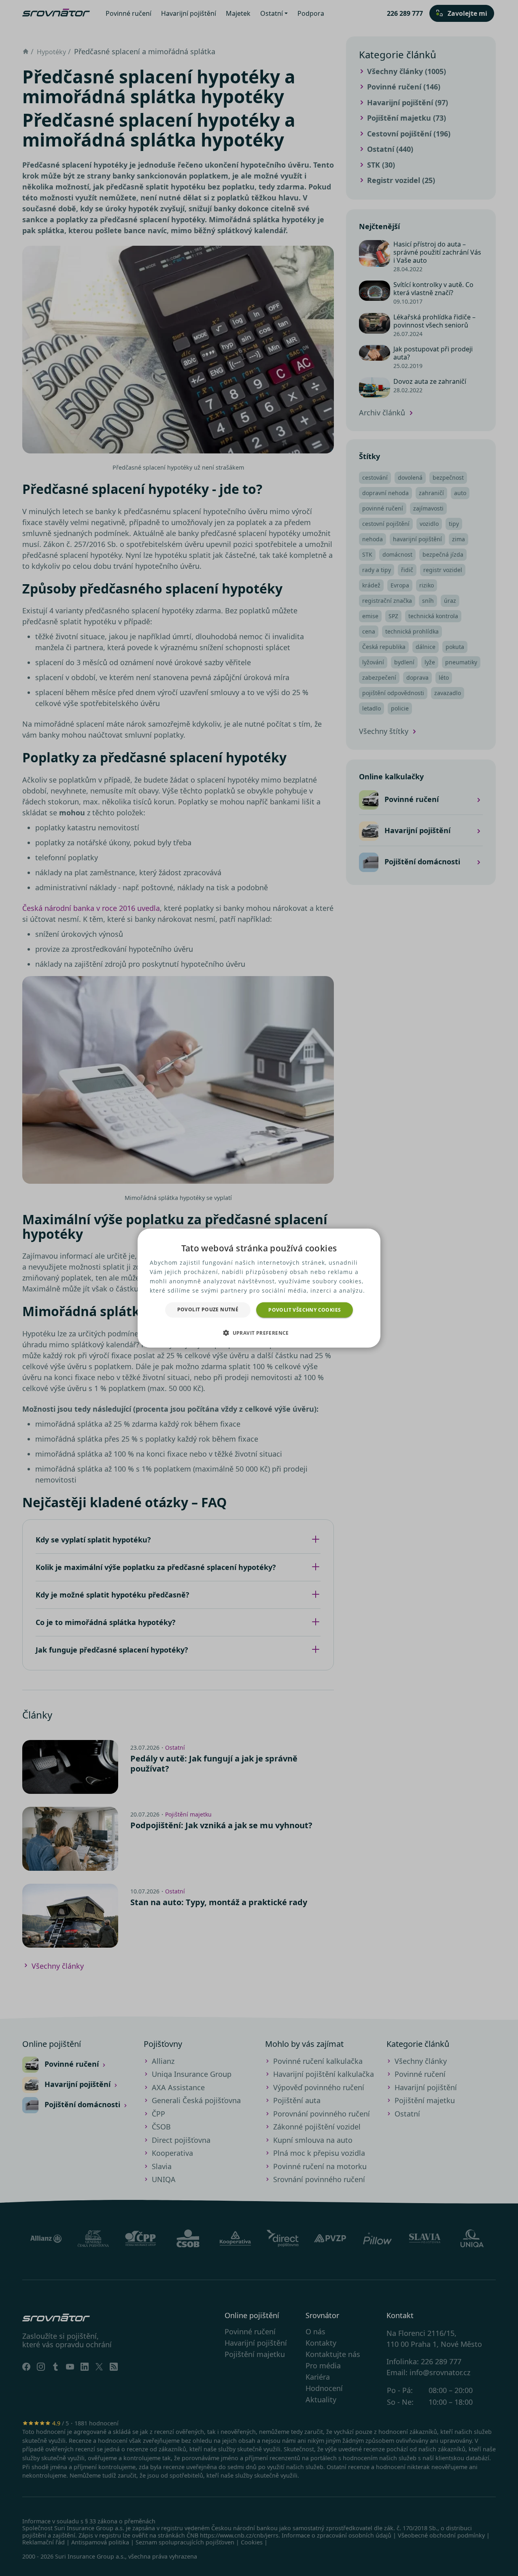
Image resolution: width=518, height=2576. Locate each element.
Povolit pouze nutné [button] (208, 1309)
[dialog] (259, 1288)
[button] (259, 1333)
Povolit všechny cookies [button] (305, 1309)
